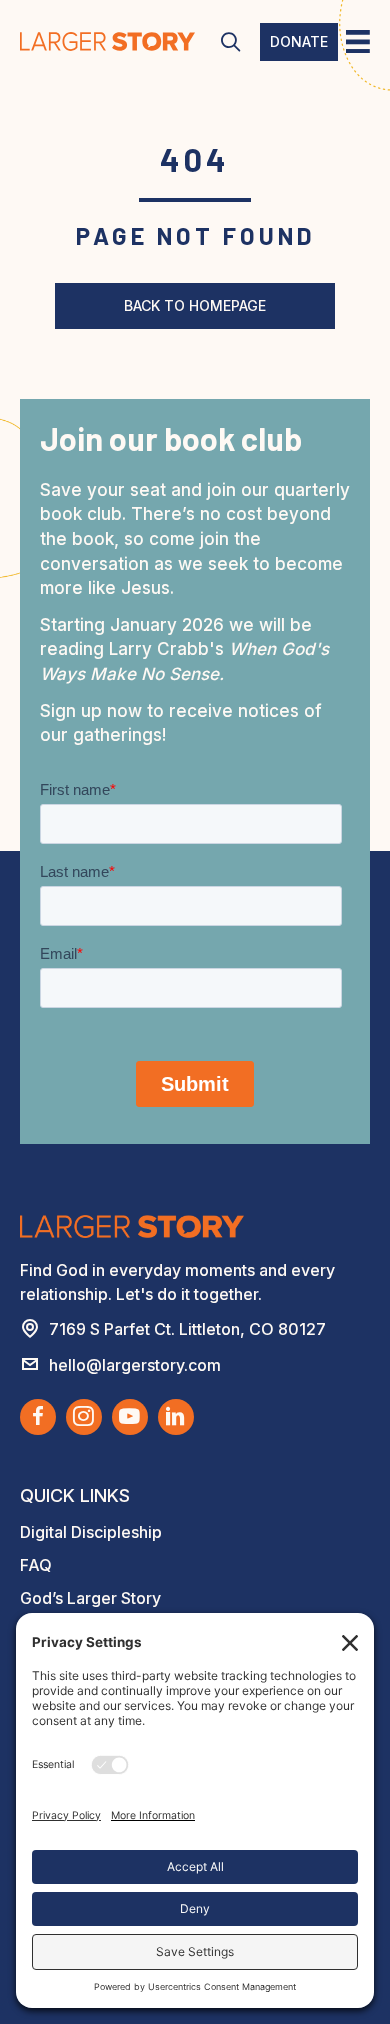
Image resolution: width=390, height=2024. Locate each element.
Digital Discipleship (91, 1532)
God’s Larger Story (90, 1598)
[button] (230, 42)
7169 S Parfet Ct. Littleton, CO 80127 (187, 1329)
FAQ (36, 1565)
